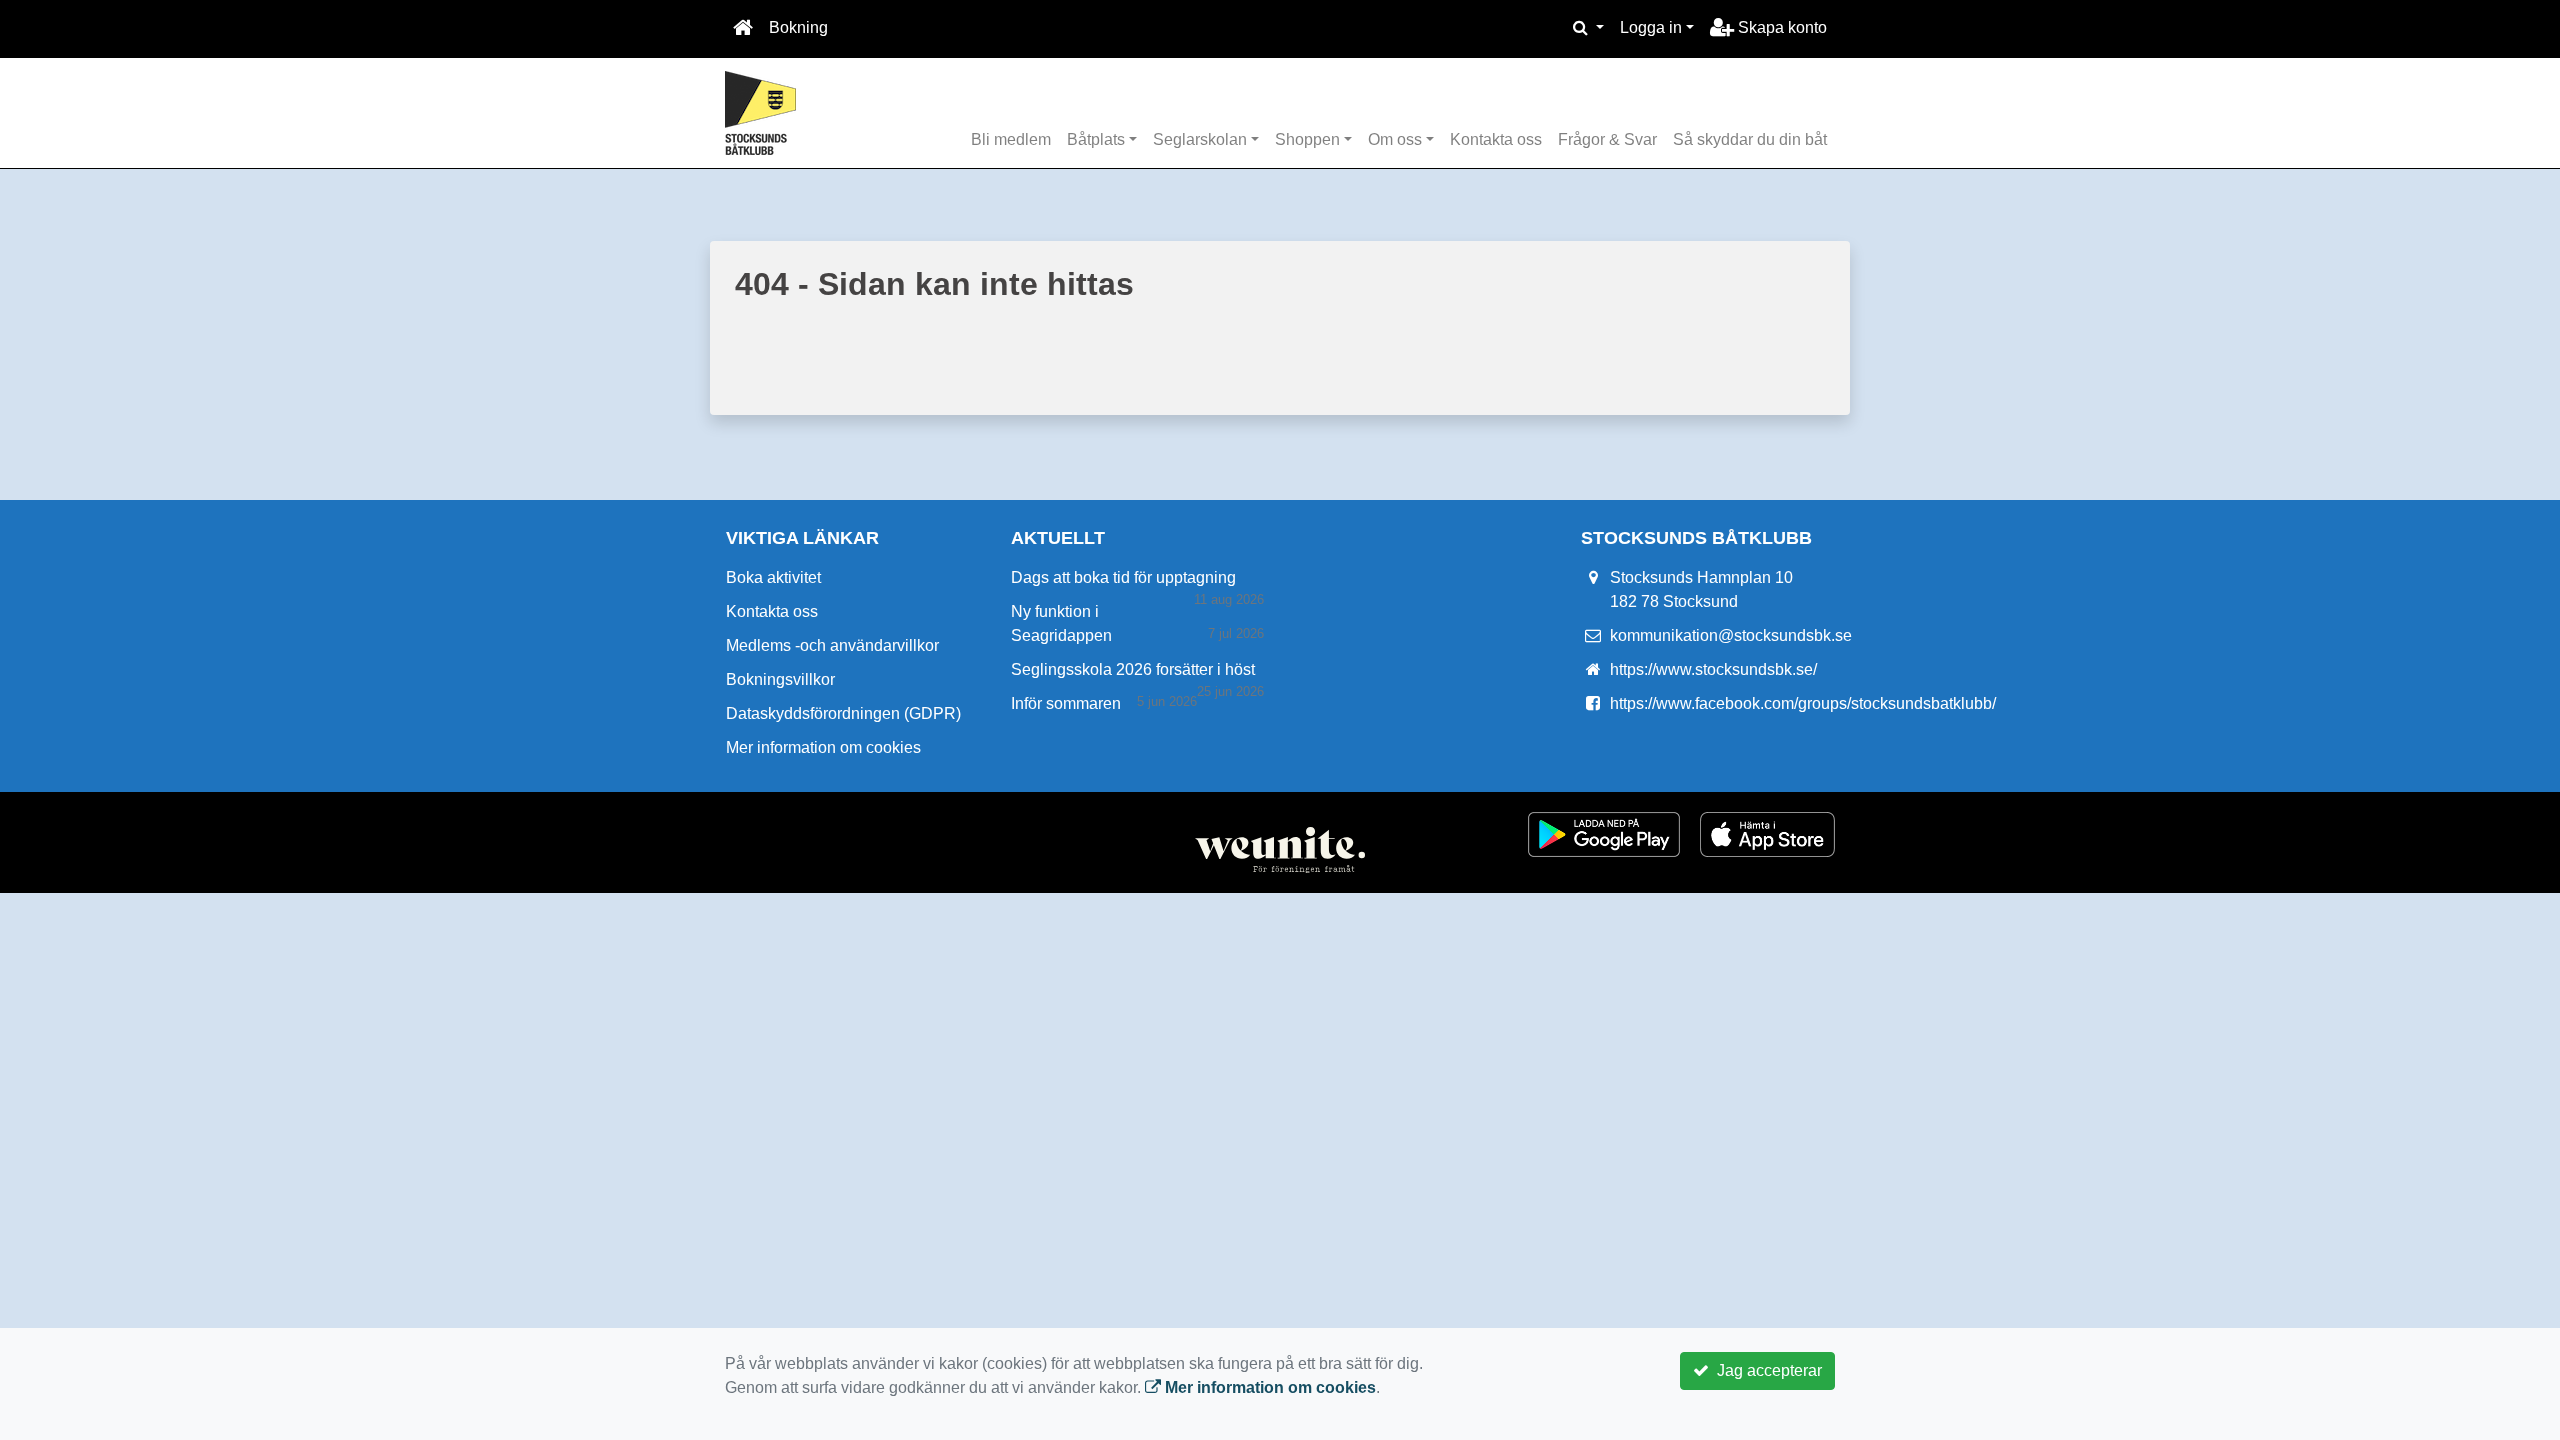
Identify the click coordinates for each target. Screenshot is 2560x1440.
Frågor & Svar (1607, 139)
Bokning (798, 27)
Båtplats (1096, 139)
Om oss (1395, 139)
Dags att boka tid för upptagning (1123, 577)
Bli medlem (1011, 139)
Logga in (1651, 27)
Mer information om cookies (823, 747)
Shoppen (1307, 139)
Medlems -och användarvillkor (832, 645)
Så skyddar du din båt (1750, 139)
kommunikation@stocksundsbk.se (1731, 635)
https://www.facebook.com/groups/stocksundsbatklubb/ (1803, 703)
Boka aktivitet (773, 577)
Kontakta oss (1496, 139)
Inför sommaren (1066, 703)
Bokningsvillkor (780, 679)
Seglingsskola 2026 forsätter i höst (1133, 669)
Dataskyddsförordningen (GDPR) (843, 713)
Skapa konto (1780, 27)
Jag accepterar (1765, 1370)
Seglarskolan (1200, 139)
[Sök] (1588, 28)
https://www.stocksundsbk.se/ (1713, 669)
